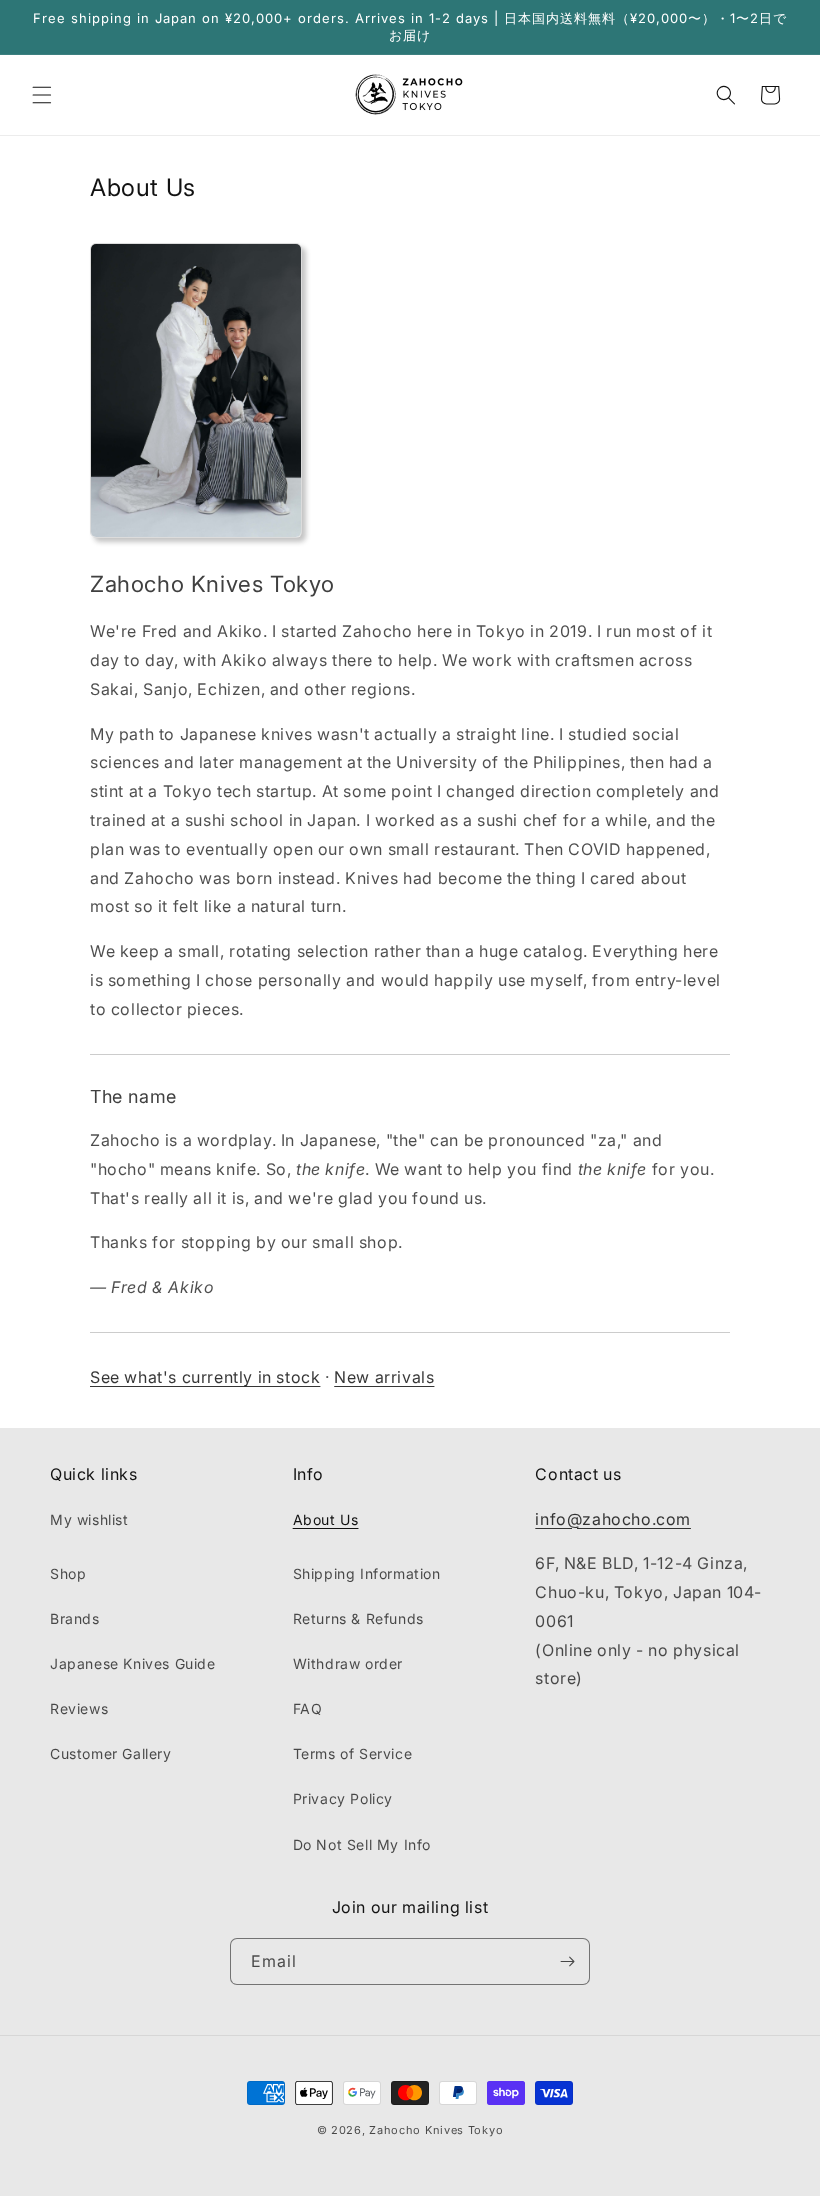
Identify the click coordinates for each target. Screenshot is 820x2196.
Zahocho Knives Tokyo (436, 2130)
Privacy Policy (343, 1798)
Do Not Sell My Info (362, 1844)
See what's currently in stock (205, 1377)
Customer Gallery (111, 1753)
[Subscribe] (567, 1961)
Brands (75, 1618)
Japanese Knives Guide (133, 1663)
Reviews (79, 1708)
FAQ (308, 1708)
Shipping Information (367, 1573)
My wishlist (89, 1519)
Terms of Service (353, 1753)
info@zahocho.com (613, 1519)
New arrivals (384, 1377)
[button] (42, 95)
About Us (326, 1519)
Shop (68, 1573)
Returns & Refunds (358, 1618)
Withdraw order (348, 1663)
